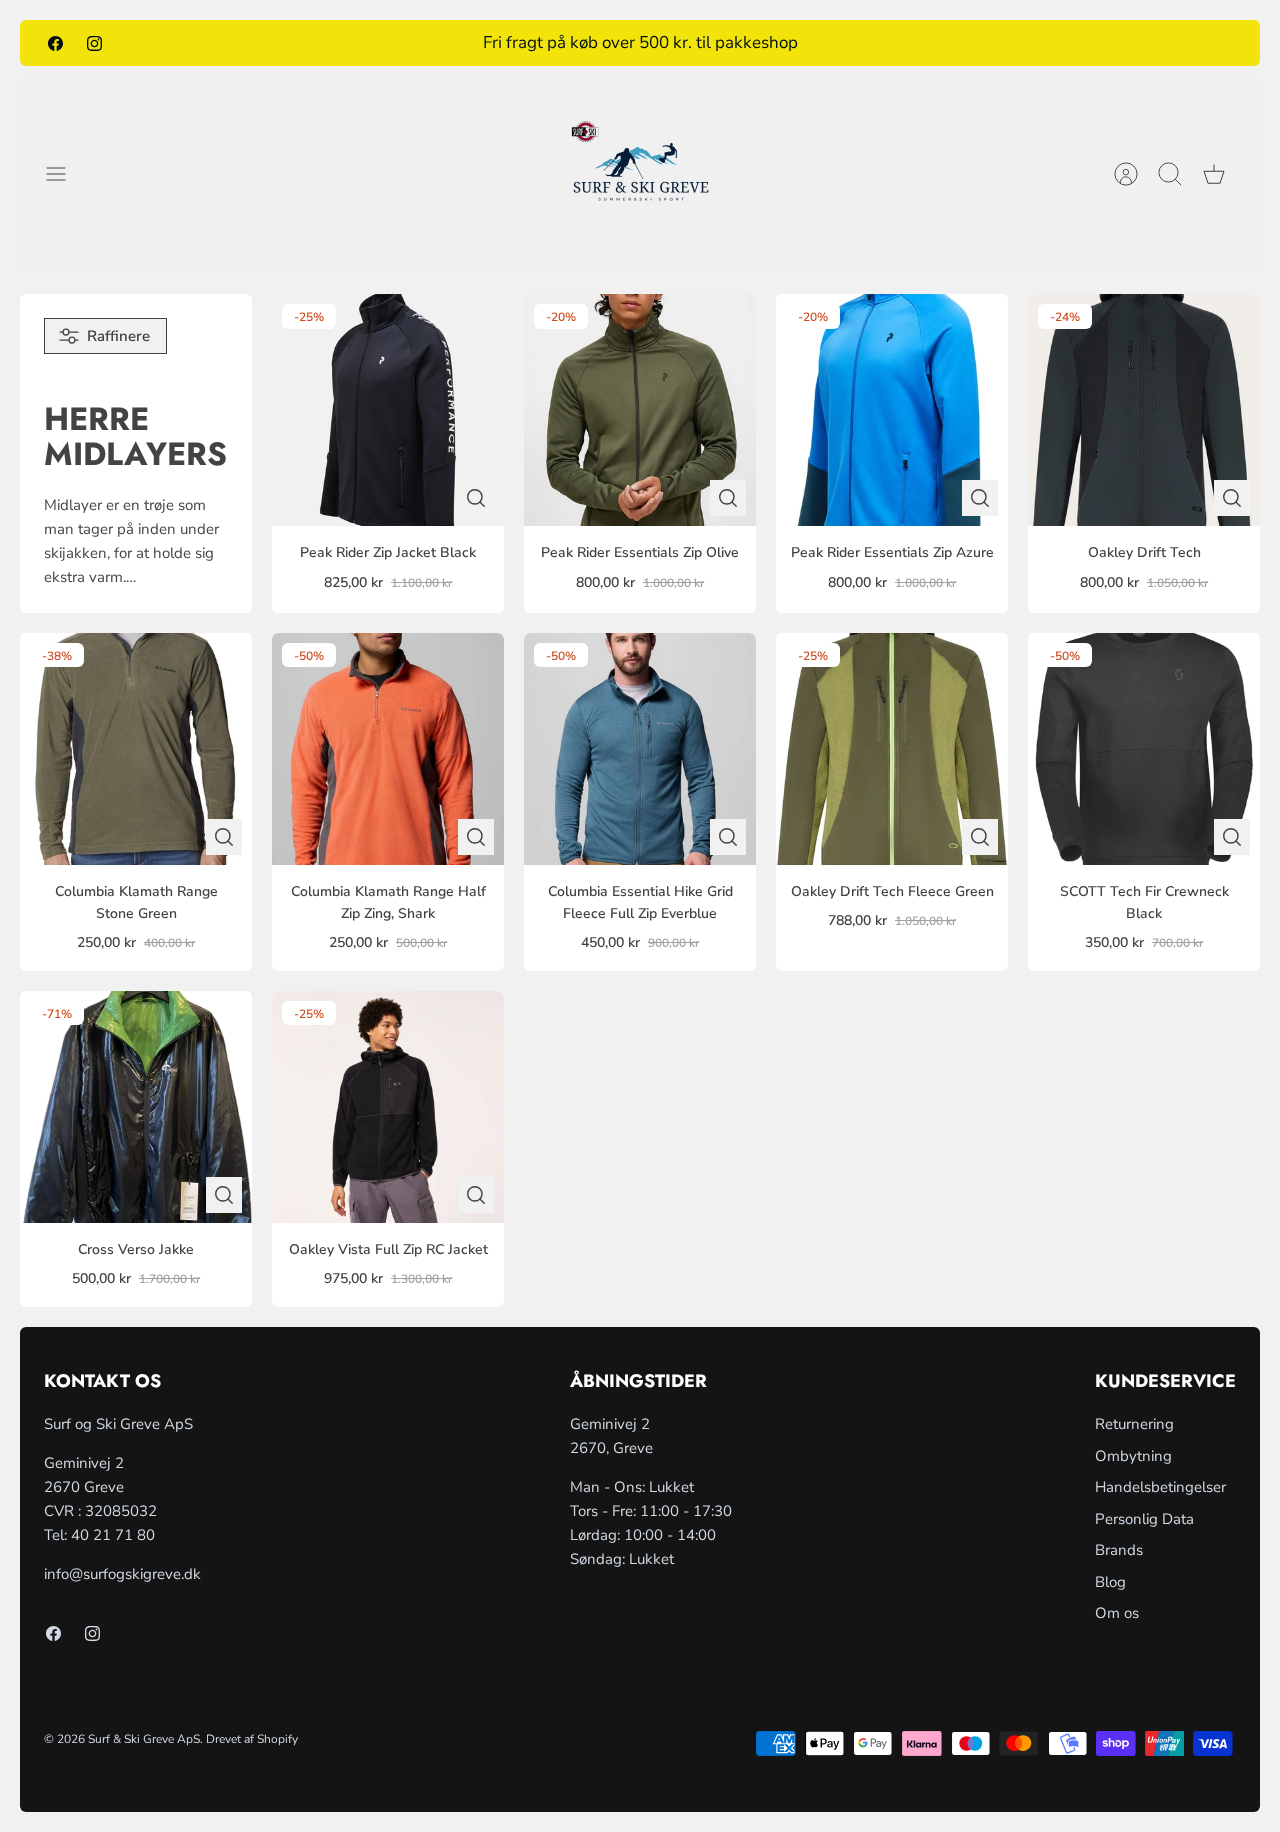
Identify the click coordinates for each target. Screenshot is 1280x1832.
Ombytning (1133, 1456)
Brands (1119, 1550)
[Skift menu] (66, 174)
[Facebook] (55, 42)
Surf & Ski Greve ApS (144, 1739)
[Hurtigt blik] (476, 498)
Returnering (1134, 1424)
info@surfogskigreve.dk (122, 1574)
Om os (1117, 1613)
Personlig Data (1144, 1519)
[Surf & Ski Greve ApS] (640, 174)
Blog (1110, 1582)
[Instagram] (94, 42)
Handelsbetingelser (1160, 1487)
